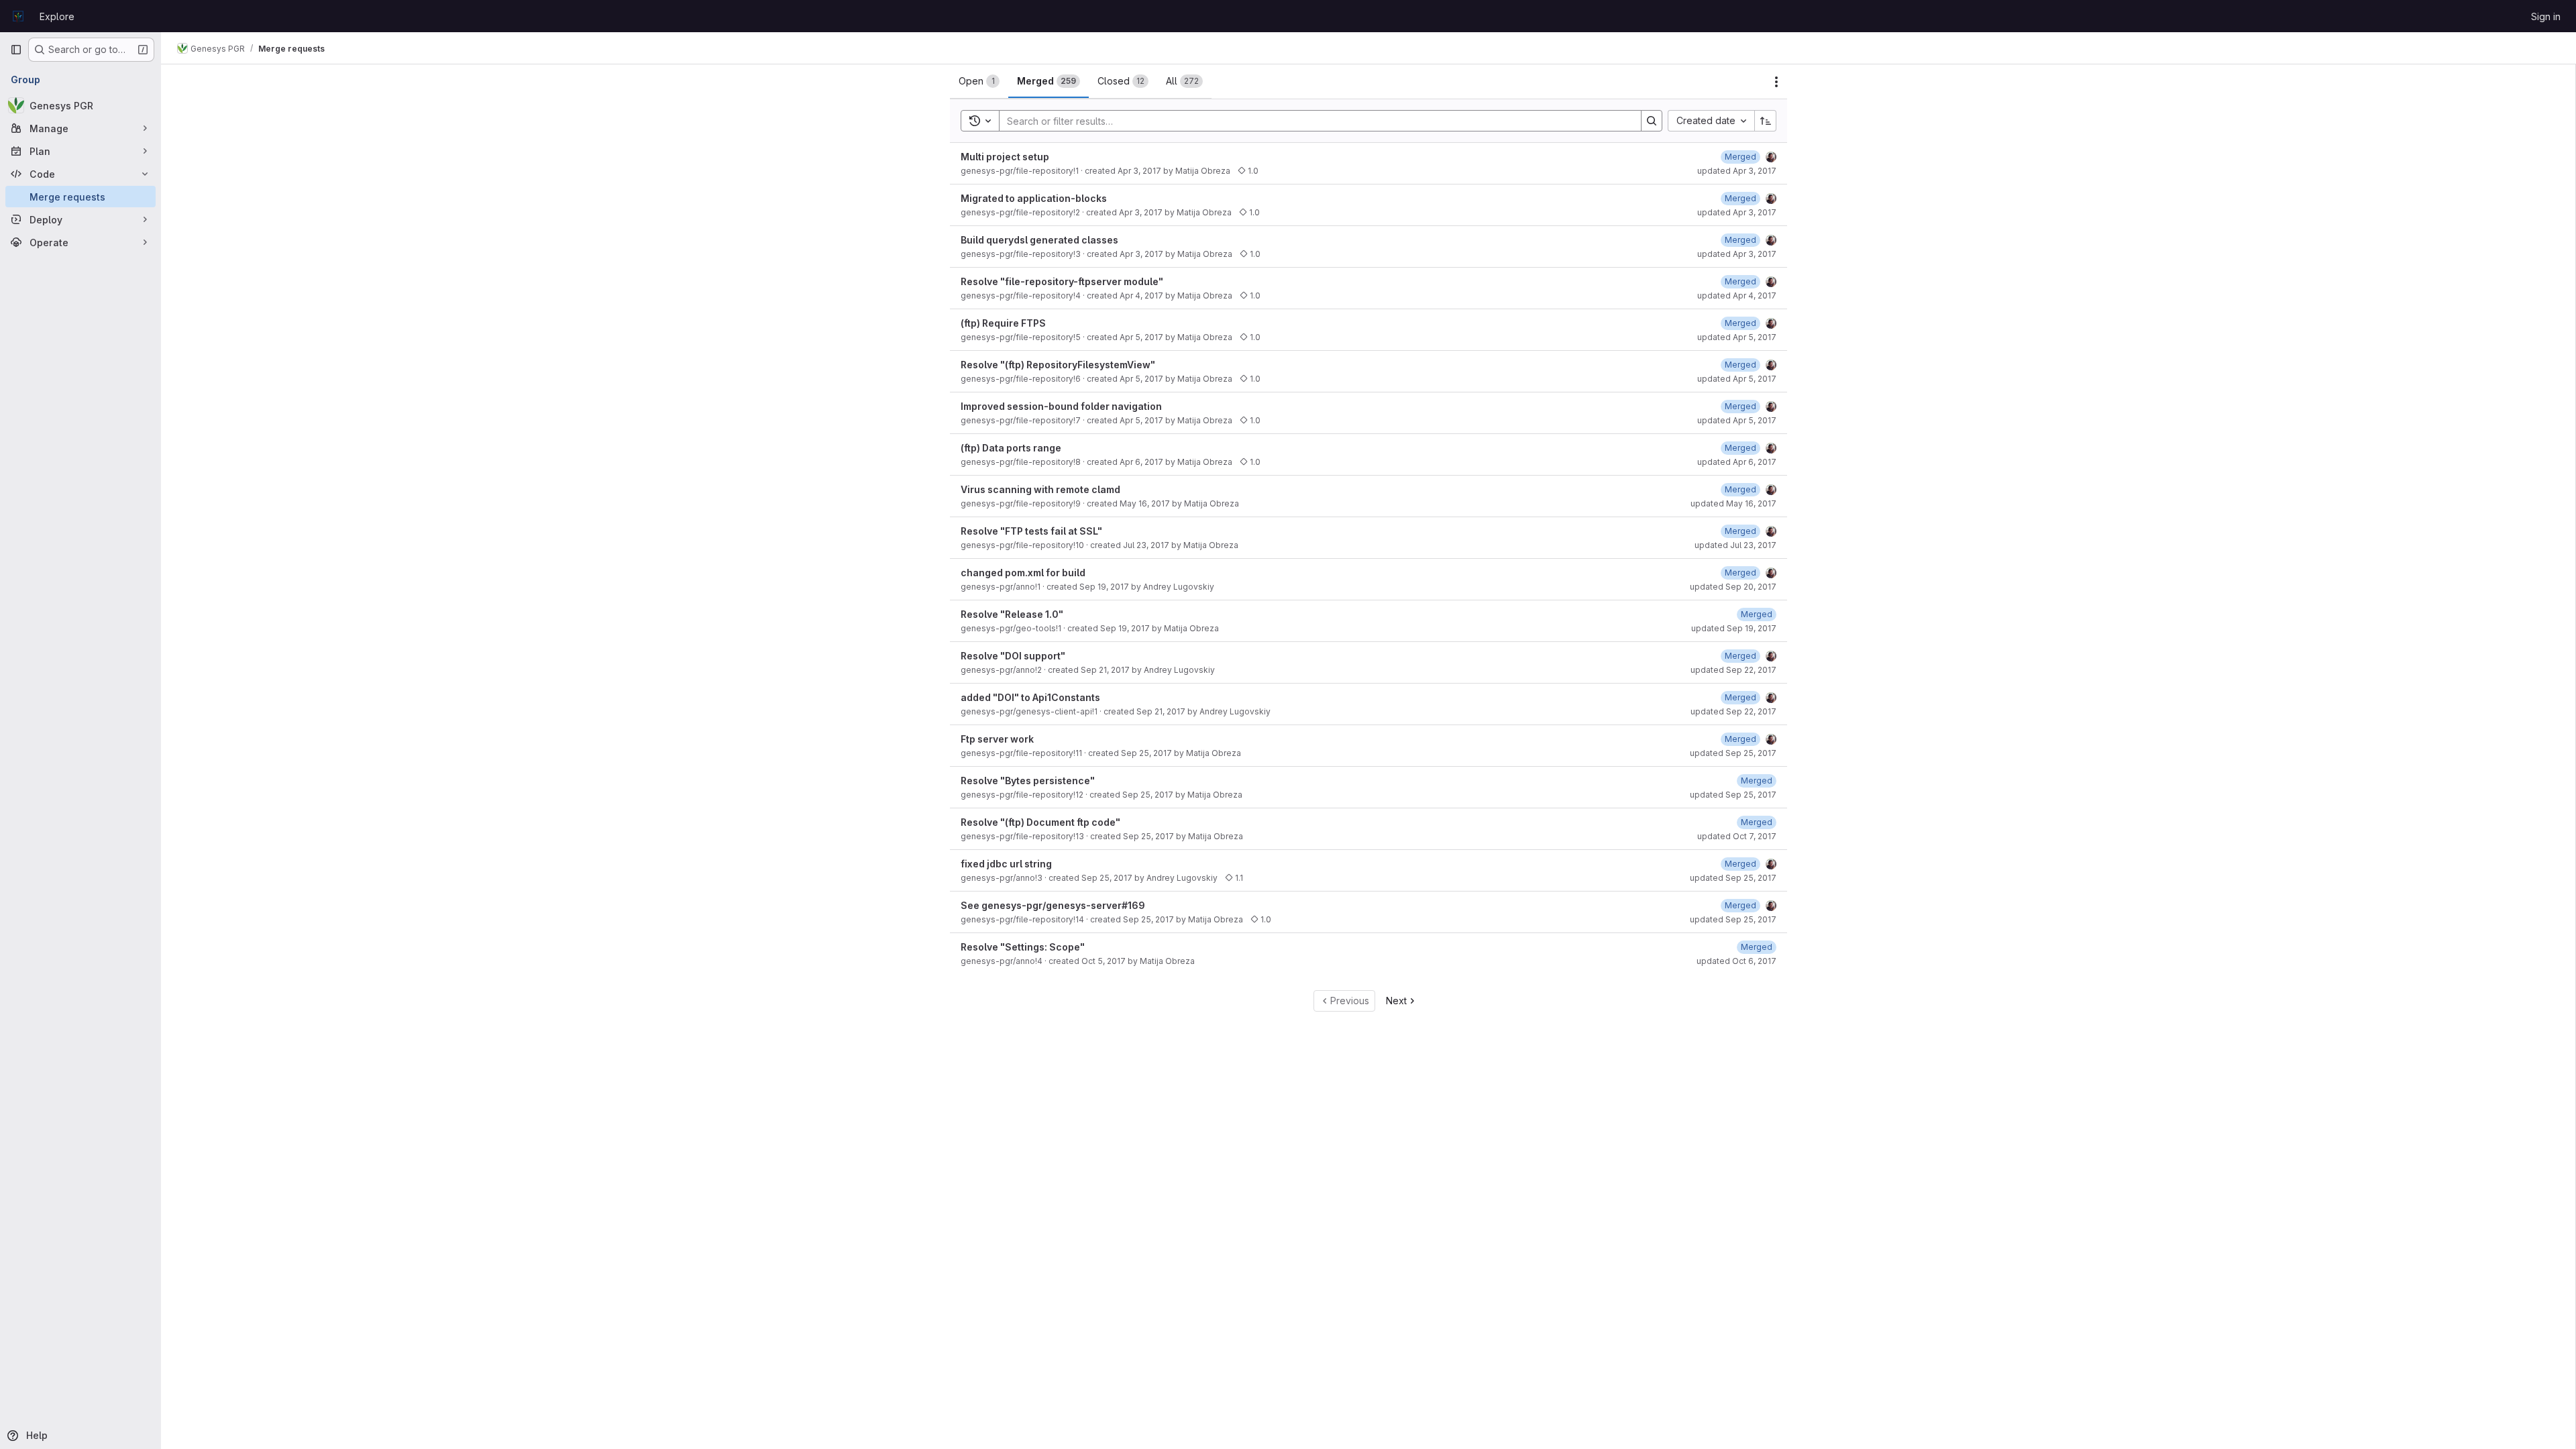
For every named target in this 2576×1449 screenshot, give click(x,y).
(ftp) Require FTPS (1003, 323)
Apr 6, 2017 (1141, 462)
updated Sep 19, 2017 (1734, 628)
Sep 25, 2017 (1146, 753)
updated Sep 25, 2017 (1733, 753)
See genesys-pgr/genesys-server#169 (1053, 905)
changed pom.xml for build (1023, 573)
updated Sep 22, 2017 (1733, 670)
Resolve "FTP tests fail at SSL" (1031, 531)
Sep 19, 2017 (1104, 587)
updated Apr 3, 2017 (1737, 171)
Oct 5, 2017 (1104, 961)
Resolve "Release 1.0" (1012, 614)
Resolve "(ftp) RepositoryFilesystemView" (1058, 365)
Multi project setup (1005, 157)
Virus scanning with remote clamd (1040, 489)
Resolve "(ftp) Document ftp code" (1040, 822)
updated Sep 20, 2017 (1733, 587)
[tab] (979, 81)
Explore (57, 16)
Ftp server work (997, 739)
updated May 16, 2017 (1733, 503)
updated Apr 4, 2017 (1737, 296)
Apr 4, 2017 (1141, 296)
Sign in (2546, 16)
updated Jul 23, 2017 (1735, 545)
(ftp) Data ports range (1011, 448)
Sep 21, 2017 (1105, 670)
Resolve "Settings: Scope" (1023, 947)
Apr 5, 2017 (1141, 337)
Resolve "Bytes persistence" (1028, 781)
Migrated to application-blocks (1034, 198)
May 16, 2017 (1145, 503)
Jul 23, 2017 (1146, 545)
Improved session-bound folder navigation (1061, 406)
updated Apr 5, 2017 (1737, 337)
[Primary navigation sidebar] (16, 50)
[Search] (1652, 121)
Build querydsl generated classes (1039, 240)
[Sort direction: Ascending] (1766, 121)
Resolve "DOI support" (1013, 656)
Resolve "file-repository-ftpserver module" (1062, 281)
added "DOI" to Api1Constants (1030, 697)
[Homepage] (18, 16)
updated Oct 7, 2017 (1737, 836)
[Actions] (1776, 82)
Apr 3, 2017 (1139, 171)
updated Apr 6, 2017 (1737, 462)
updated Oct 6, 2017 (1736, 961)
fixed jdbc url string (1006, 864)
